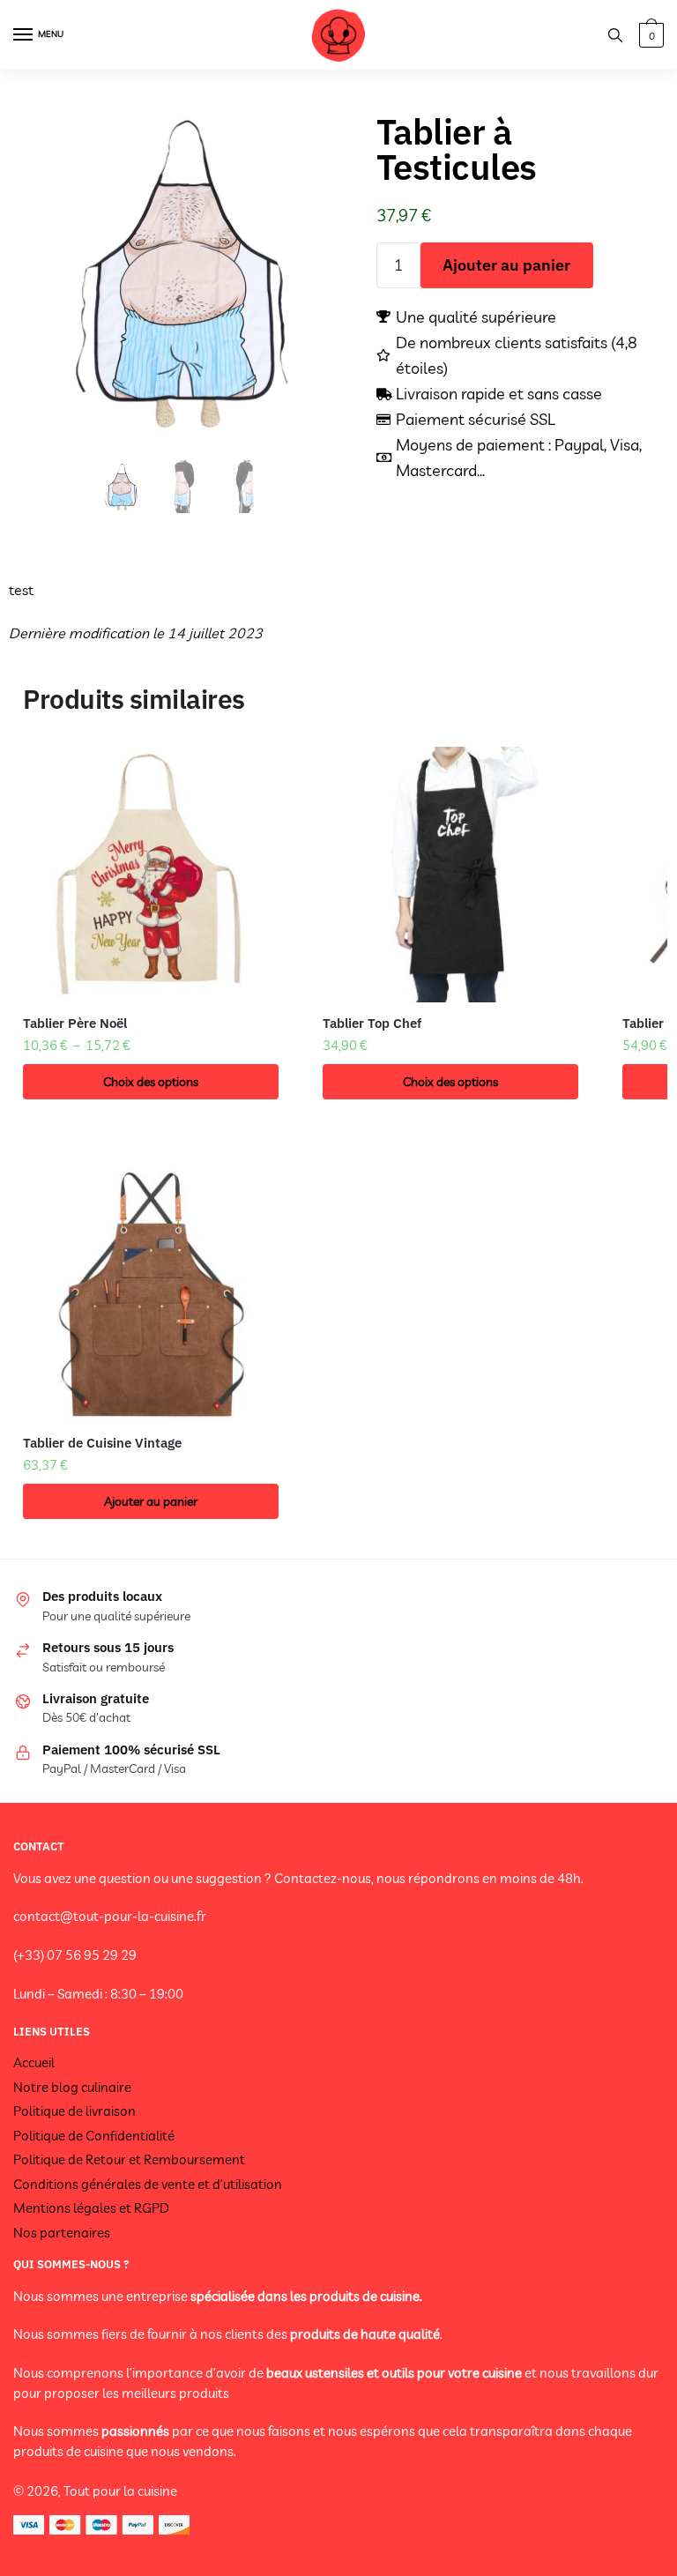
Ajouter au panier (506, 265)
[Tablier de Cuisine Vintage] (151, 1294)
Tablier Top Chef (372, 1023)
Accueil (34, 2062)
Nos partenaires (62, 2233)
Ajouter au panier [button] (151, 1501)
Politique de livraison (74, 2111)
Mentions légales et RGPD (91, 2208)
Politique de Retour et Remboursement (129, 2159)
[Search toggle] (615, 35)
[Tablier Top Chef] (450, 875)
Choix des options (151, 1082)
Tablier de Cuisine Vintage (102, 1443)
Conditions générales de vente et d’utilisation (148, 2184)
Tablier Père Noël (75, 1023)
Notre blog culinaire (72, 2087)
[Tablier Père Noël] (151, 875)
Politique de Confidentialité (94, 2136)
